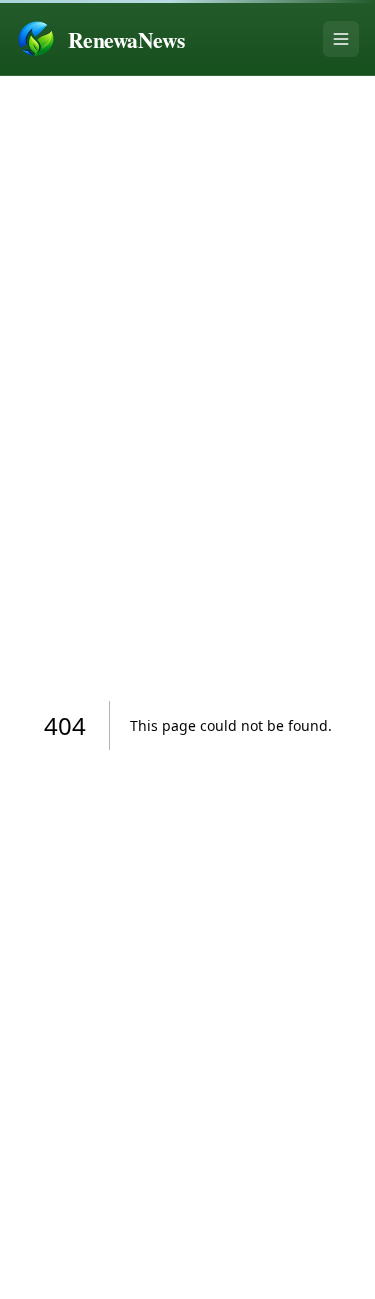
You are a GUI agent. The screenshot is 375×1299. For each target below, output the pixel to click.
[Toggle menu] (341, 39)
